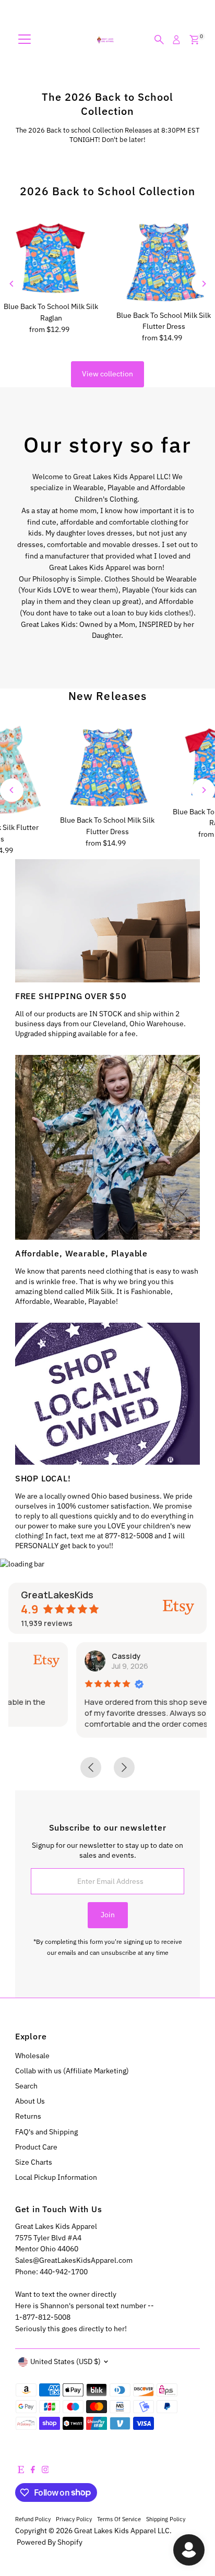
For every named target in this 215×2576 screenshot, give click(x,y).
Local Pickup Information (56, 2177)
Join (108, 1915)
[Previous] (12, 284)
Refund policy (33, 2519)
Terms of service (119, 2519)
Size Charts (34, 2162)
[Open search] (159, 40)
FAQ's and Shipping (46, 2132)
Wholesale (32, 2056)
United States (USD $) (65, 2361)
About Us (30, 2101)
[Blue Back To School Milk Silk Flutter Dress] (164, 261)
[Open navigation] (25, 40)
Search (26, 2086)
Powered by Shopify (50, 2542)
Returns (28, 2116)
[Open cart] (194, 40)
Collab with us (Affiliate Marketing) (72, 2071)
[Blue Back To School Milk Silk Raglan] (51, 257)
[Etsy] (21, 2471)
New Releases (107, 696)
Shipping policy (166, 2519)
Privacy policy (74, 2519)
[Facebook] (33, 2471)
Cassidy (62, 1656)
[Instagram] (45, 2471)
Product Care (36, 2147)
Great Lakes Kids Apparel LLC (122, 2531)
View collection (107, 374)
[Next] (203, 284)
